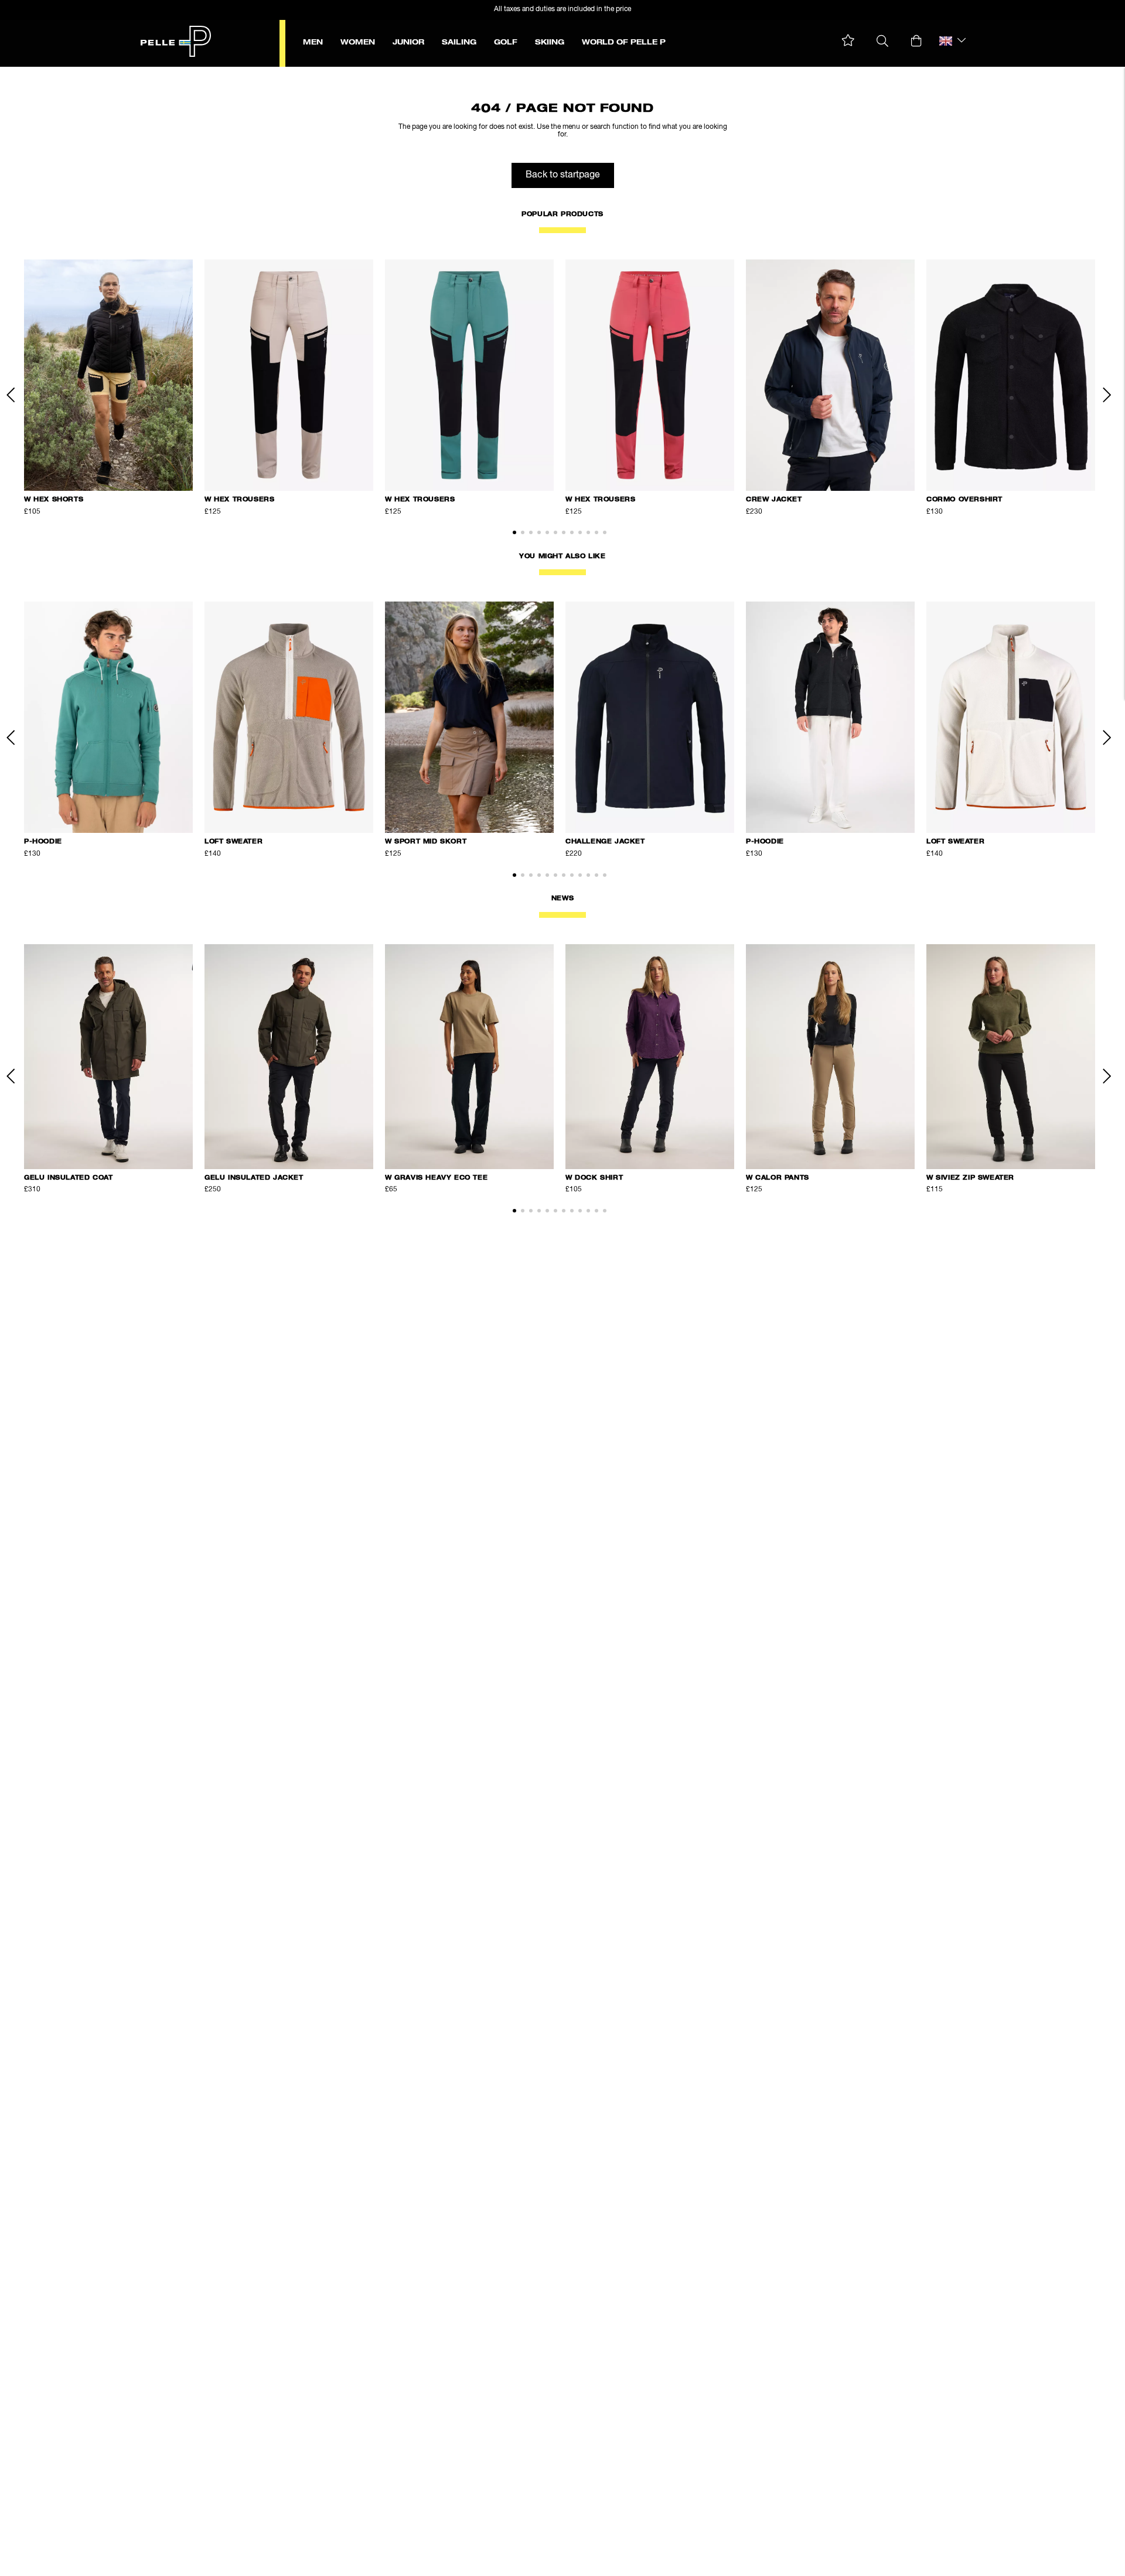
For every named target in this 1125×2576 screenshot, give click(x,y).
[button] (848, 41)
